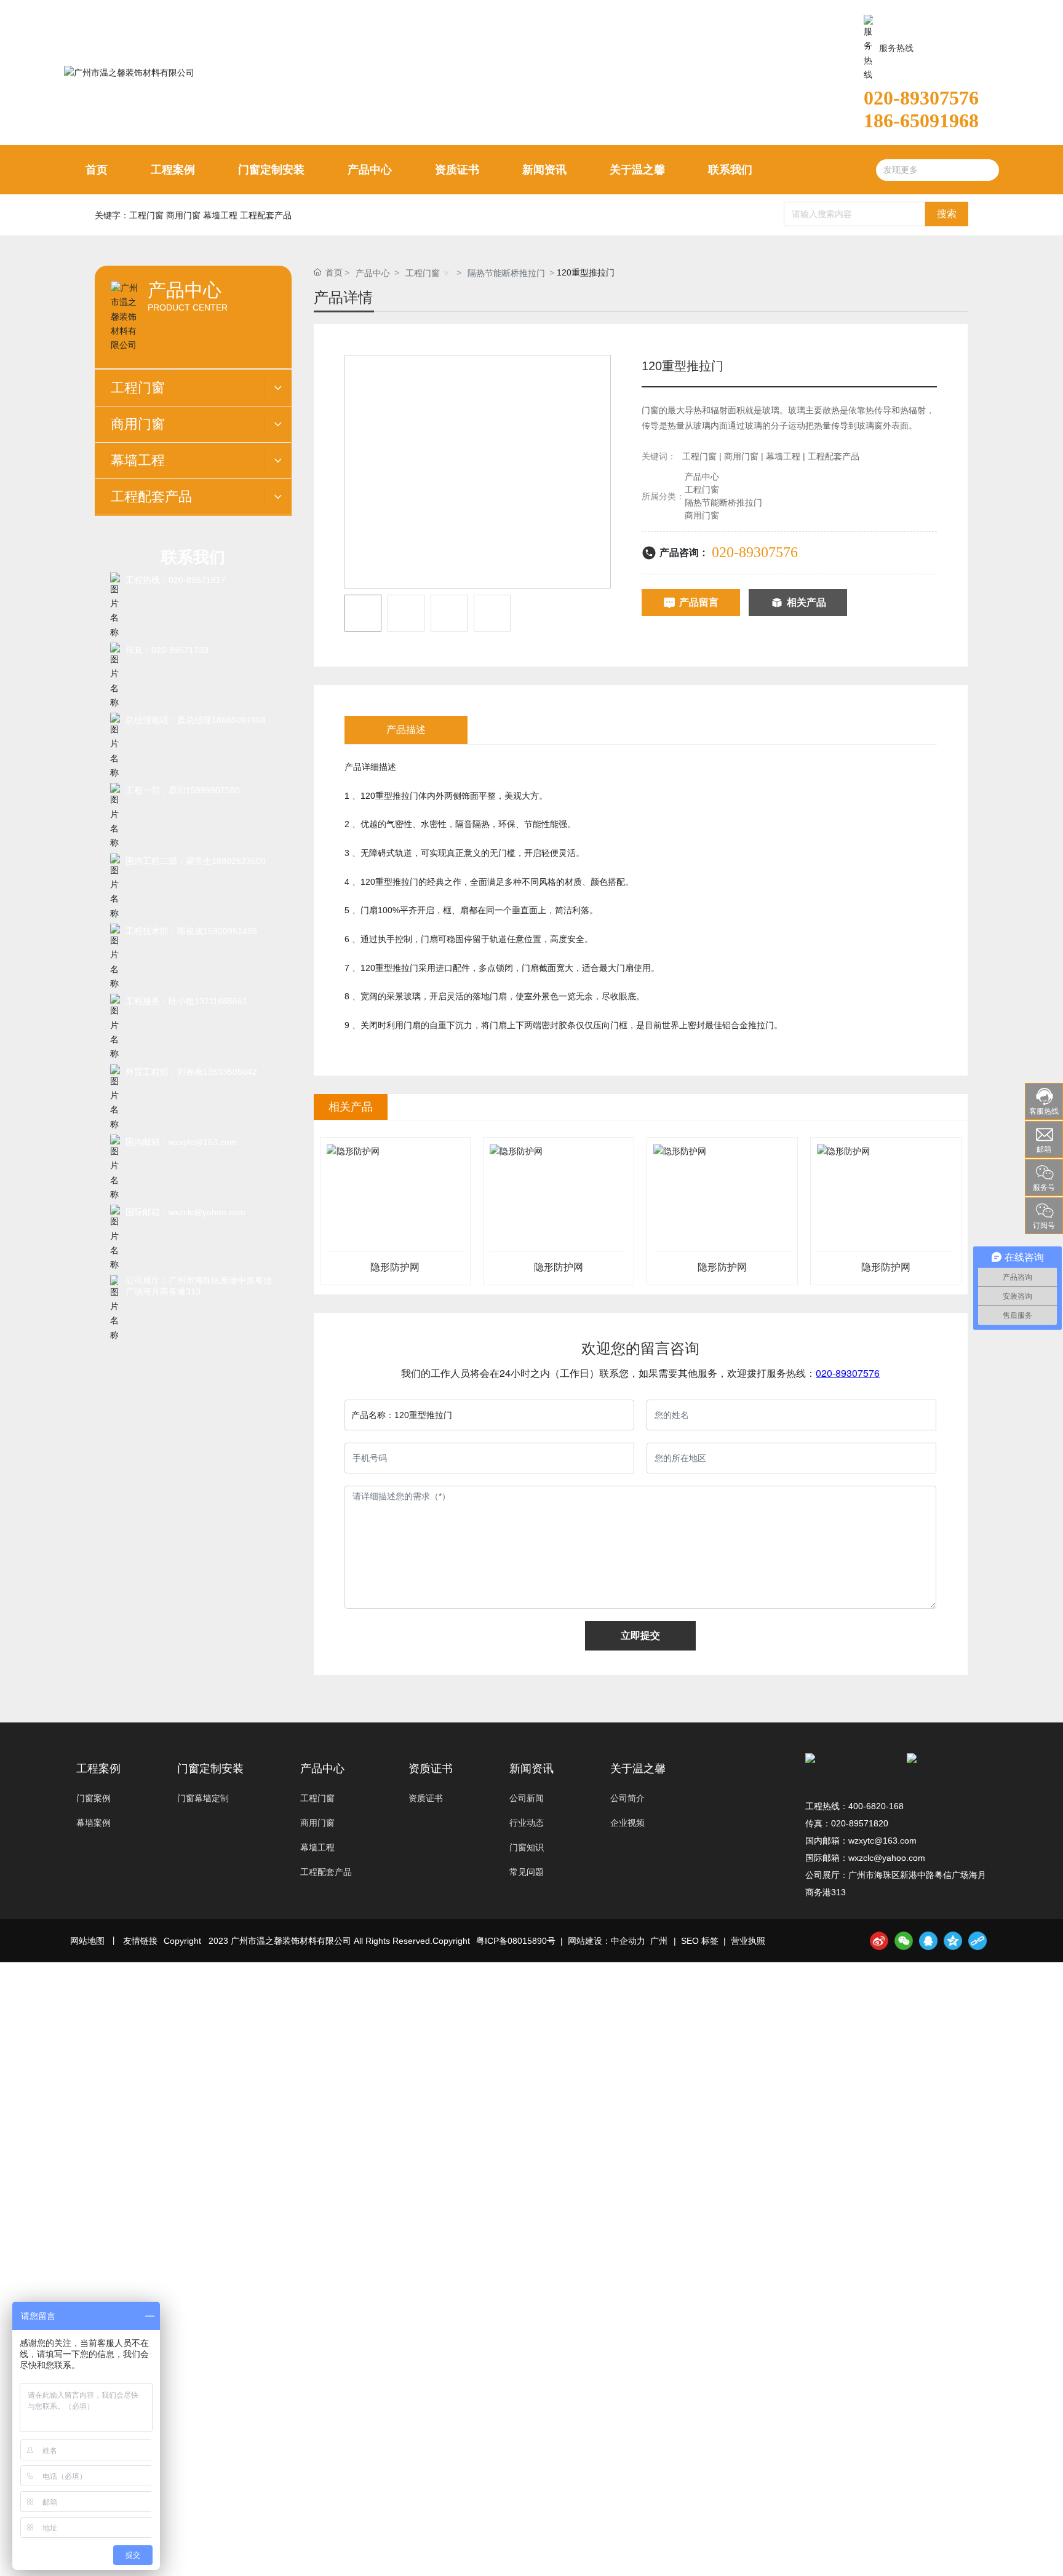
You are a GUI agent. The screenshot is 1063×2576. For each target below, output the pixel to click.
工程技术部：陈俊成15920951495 (191, 931)
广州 (659, 1941)
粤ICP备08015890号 (516, 1941)
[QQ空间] (953, 1941)
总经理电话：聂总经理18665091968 (196, 720)
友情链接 (140, 1941)
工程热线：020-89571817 (176, 580)
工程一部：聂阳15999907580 (183, 790)
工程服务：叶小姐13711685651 (186, 1001)
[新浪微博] (879, 1941)
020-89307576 (921, 98)
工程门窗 (423, 273)
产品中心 (373, 273)
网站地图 (87, 1941)
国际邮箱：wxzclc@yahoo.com (185, 1212)
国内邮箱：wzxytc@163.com (181, 1142)
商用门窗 (702, 515)
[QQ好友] (928, 1941)
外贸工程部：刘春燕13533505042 (191, 1072)
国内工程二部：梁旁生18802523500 (196, 861)
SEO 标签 (700, 1941)
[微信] (904, 1941)
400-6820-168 (876, 1806)
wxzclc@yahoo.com (887, 1858)
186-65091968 (921, 121)
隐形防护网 (395, 1267)
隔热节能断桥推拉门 (506, 273)
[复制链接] (977, 1941)
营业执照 (748, 1941)
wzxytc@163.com (882, 1841)
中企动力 (628, 1941)
